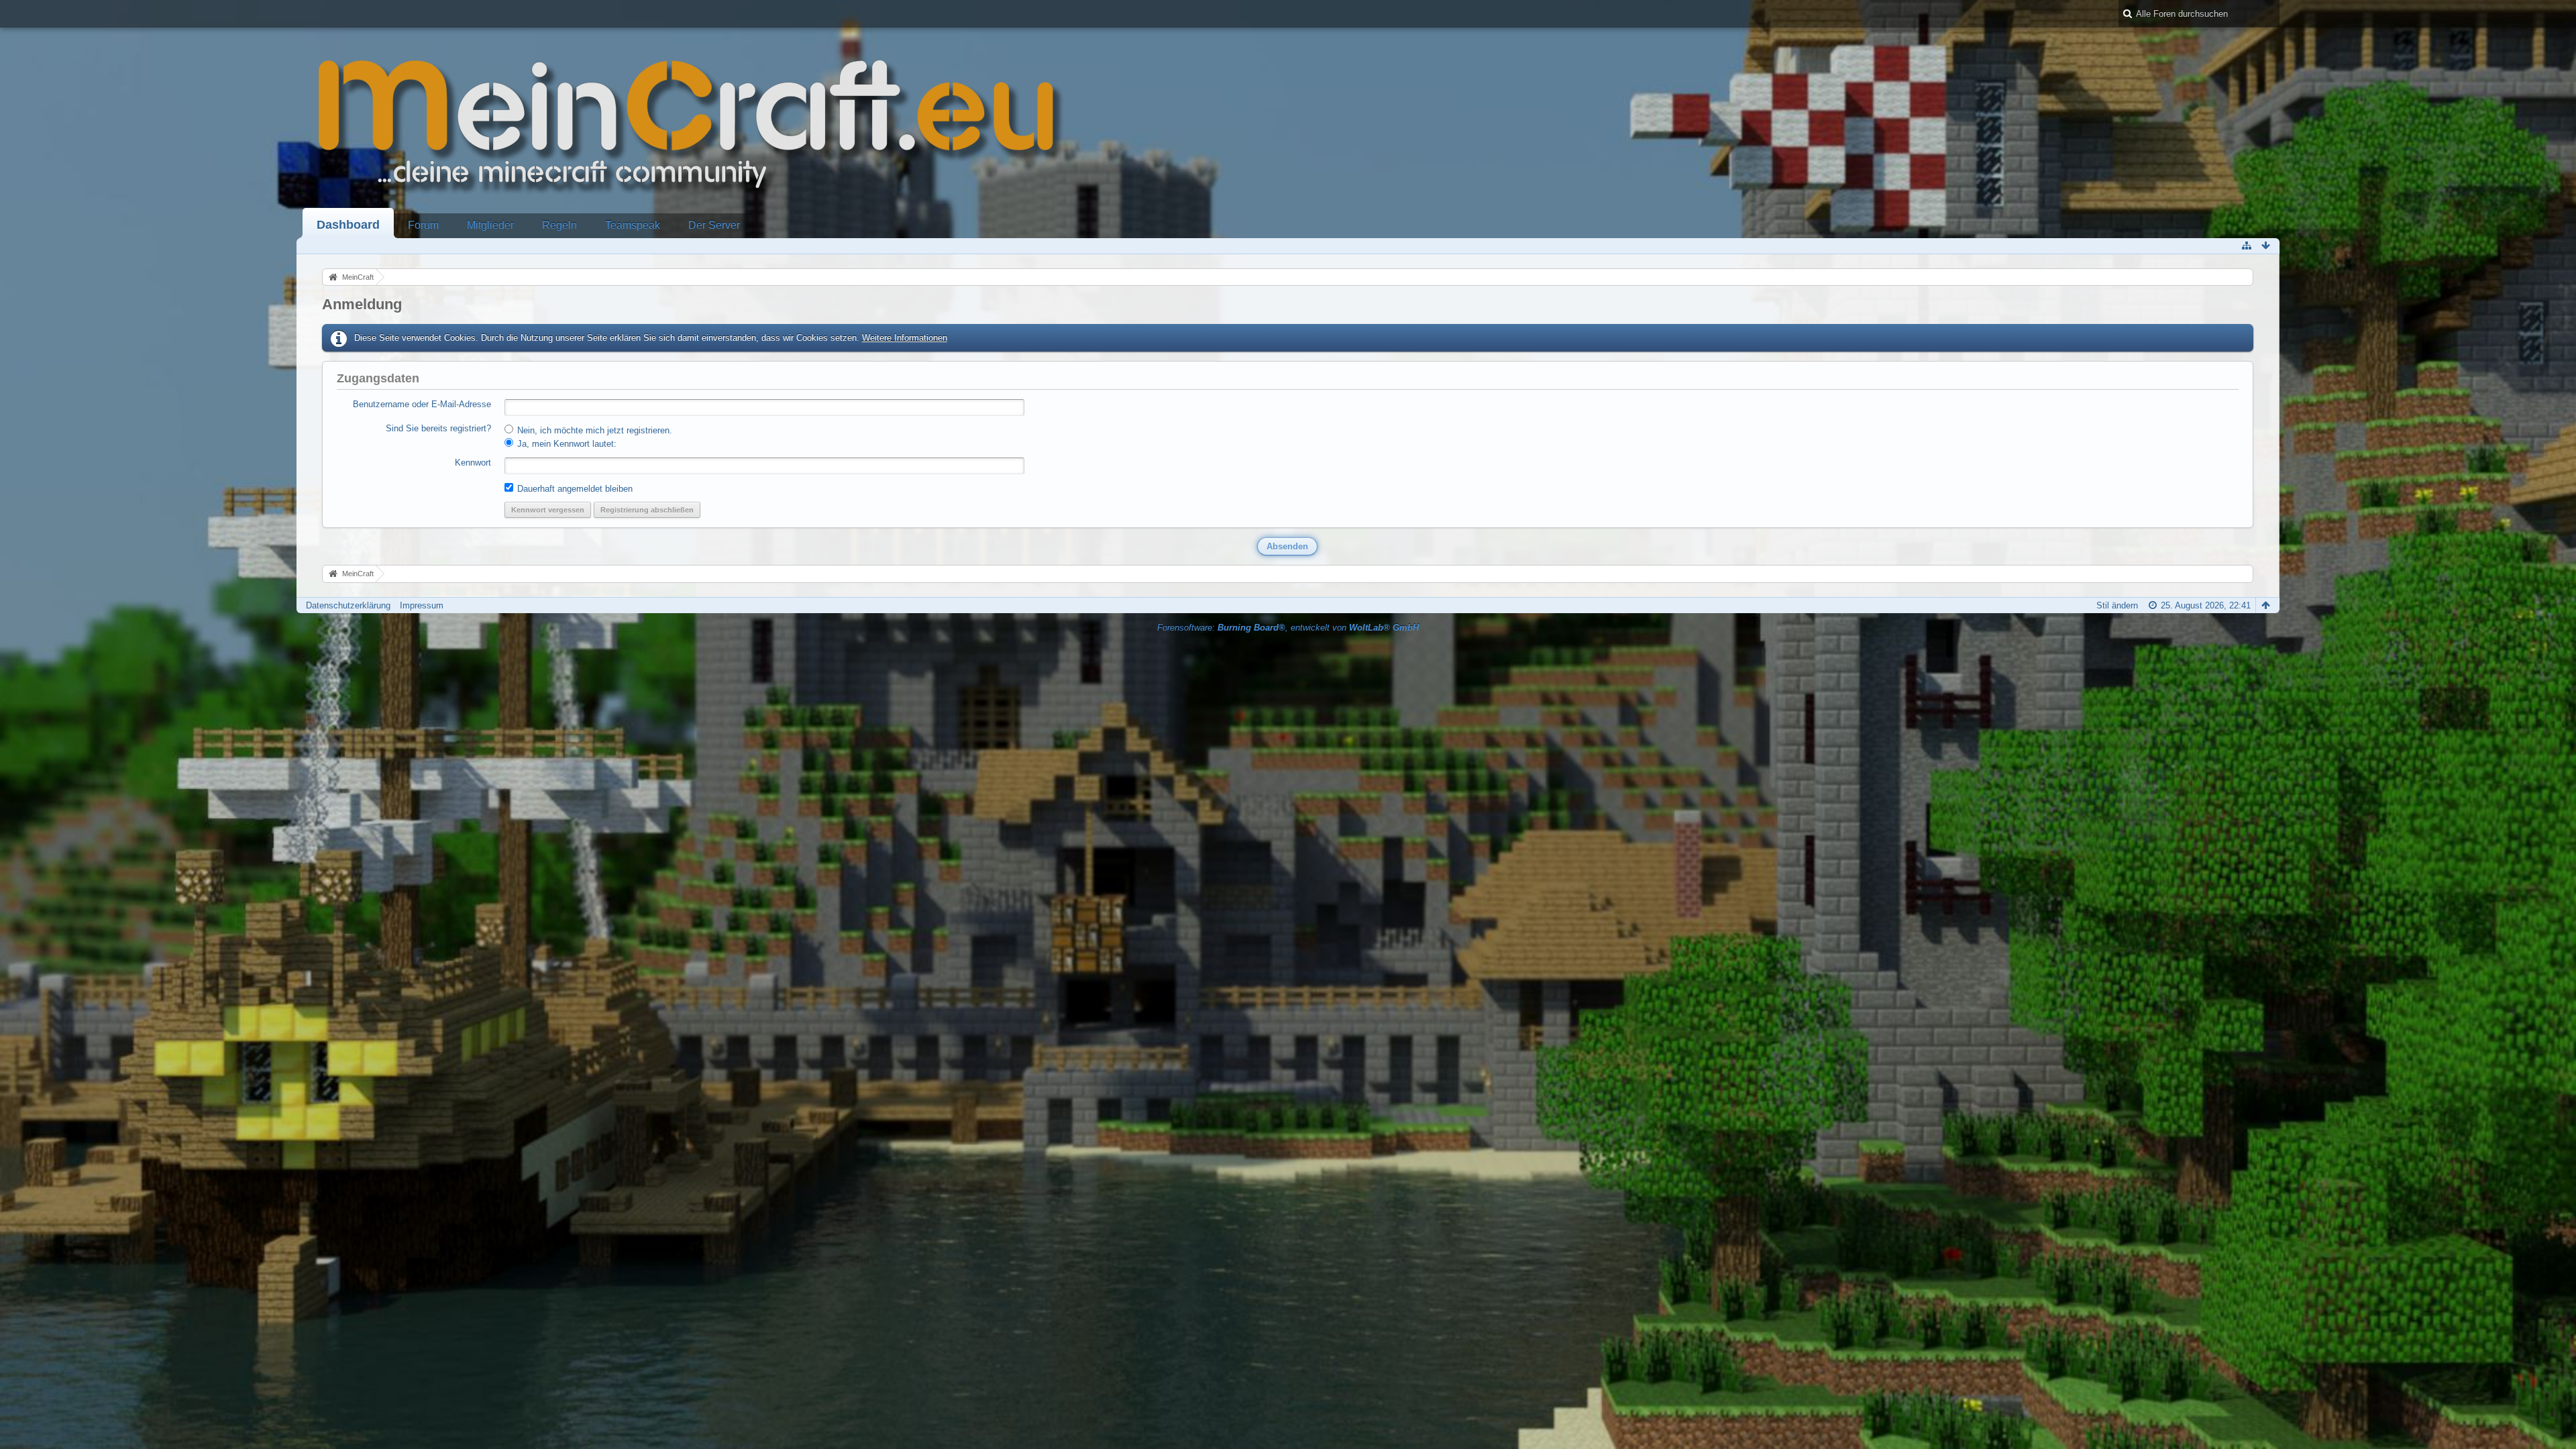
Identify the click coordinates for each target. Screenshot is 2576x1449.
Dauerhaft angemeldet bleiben (574, 489)
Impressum (422, 605)
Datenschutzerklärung (348, 605)
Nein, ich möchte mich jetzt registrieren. (593, 430)
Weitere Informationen (905, 338)
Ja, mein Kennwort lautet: (566, 444)
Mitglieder (490, 225)
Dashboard (348, 225)
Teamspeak (633, 225)
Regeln (559, 225)
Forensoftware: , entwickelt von (1288, 628)
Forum (423, 225)
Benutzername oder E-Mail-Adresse (422, 404)
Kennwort (473, 463)
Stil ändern (2117, 605)
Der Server (714, 225)
